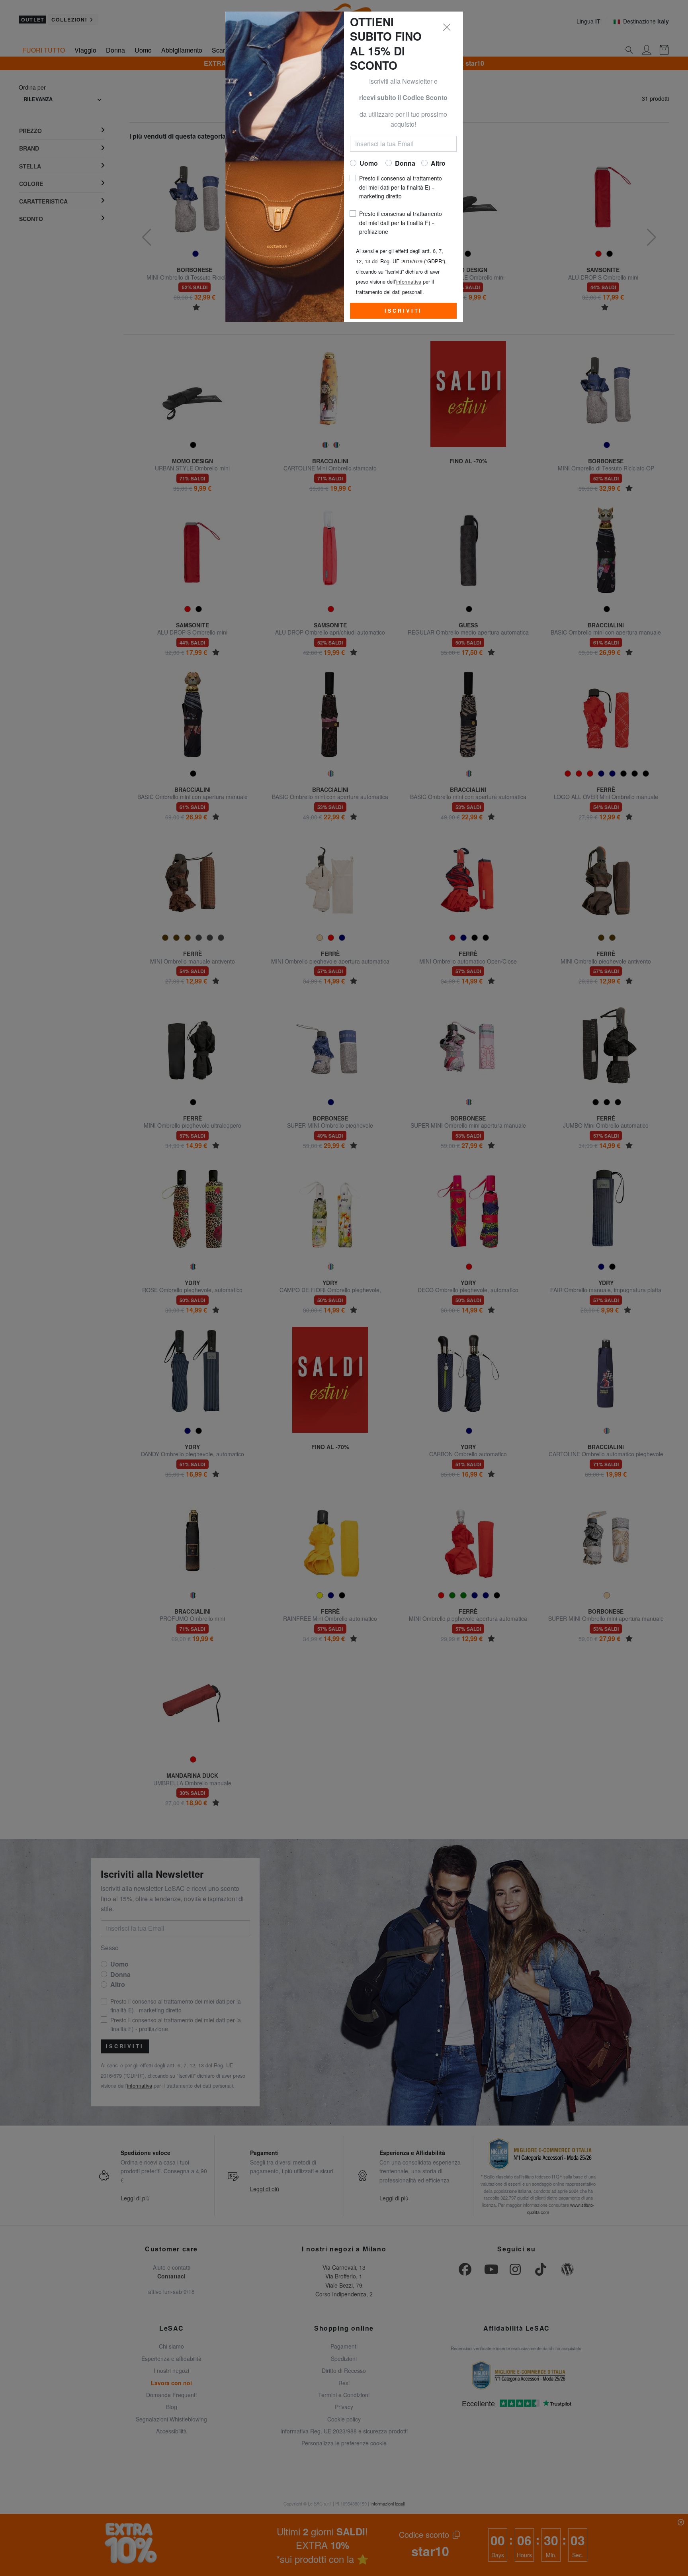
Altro (438, 163)
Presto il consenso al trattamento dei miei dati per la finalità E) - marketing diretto (401, 187)
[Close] (447, 27)
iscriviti (404, 311)
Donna (405, 163)
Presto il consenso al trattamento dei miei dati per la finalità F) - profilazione (401, 222)
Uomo (369, 163)
